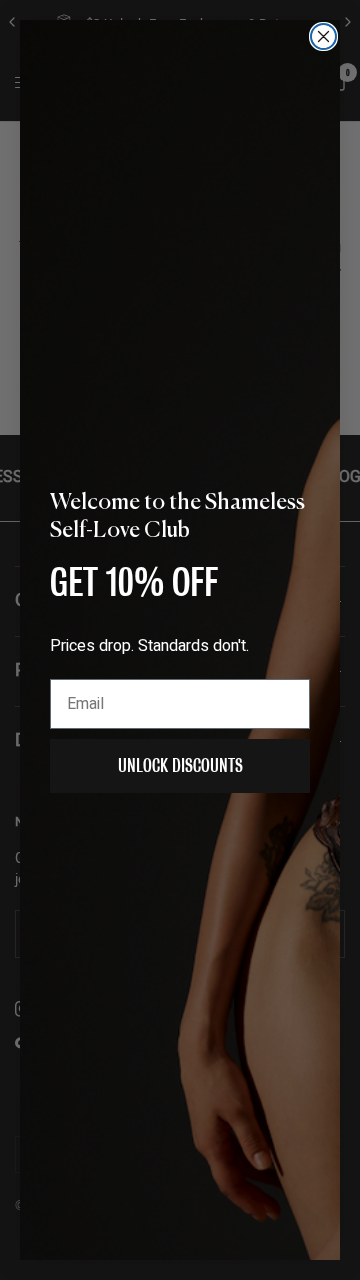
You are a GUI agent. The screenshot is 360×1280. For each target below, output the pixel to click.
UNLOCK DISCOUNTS (180, 765)
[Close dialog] (323, 36)
